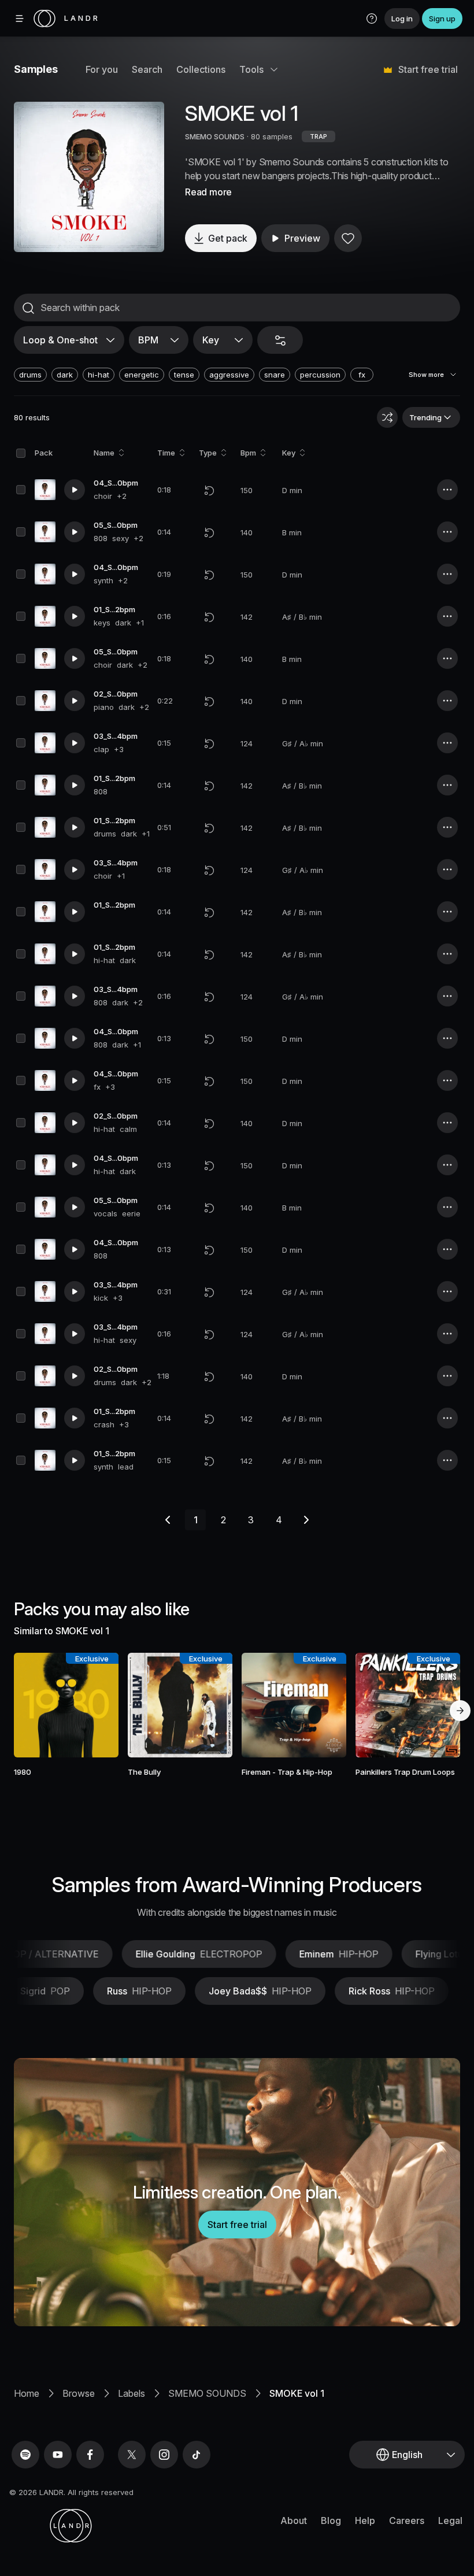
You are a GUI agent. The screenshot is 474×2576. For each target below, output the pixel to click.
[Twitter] (132, 2455)
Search (147, 69)
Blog (331, 2521)
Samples (36, 69)
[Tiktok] (197, 2455)
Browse (79, 2393)
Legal (450, 2521)
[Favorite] (348, 238)
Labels (132, 2393)
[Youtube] (58, 2455)
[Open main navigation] (20, 18)
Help (365, 2521)
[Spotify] (25, 2455)
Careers (407, 2521)
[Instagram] (164, 2455)
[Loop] (209, 490)
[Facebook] (90, 2455)
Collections (201, 69)
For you (102, 69)
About (294, 2521)
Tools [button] (251, 69)
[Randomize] (387, 417)
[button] (372, 18)
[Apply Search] (28, 308)
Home (27, 2393)
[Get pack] (100, 1705)
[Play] (89, 177)
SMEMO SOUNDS (215, 136)
